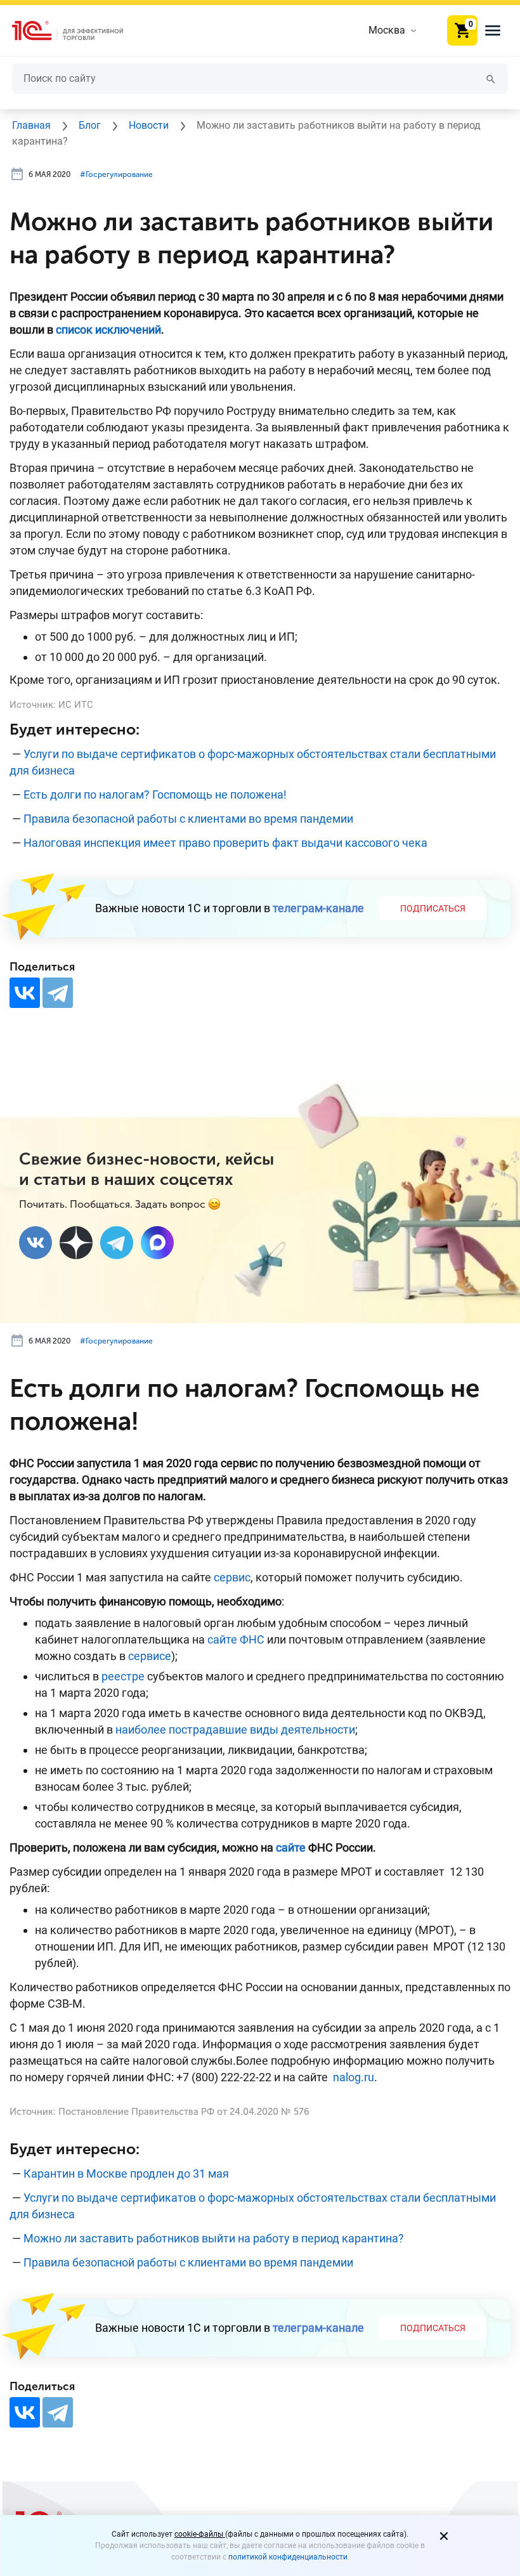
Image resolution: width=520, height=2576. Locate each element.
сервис (232, 1577)
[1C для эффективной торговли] (78, 31)
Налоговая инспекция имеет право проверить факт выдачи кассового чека (225, 843)
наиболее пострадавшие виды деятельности (235, 1729)
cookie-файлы (200, 2534)
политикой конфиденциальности (288, 2557)
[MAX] (157, 1243)
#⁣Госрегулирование (116, 174)
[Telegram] (58, 993)
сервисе (150, 1656)
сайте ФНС (236, 1639)
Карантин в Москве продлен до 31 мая (126, 2174)
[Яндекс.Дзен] (76, 1243)
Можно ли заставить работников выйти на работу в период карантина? (214, 2238)
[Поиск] (491, 78)
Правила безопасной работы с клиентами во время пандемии (188, 819)
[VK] (36, 1243)
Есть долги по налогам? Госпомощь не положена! (155, 794)
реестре (123, 1676)
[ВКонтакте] (25, 993)
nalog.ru (354, 2077)
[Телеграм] (117, 1243)
